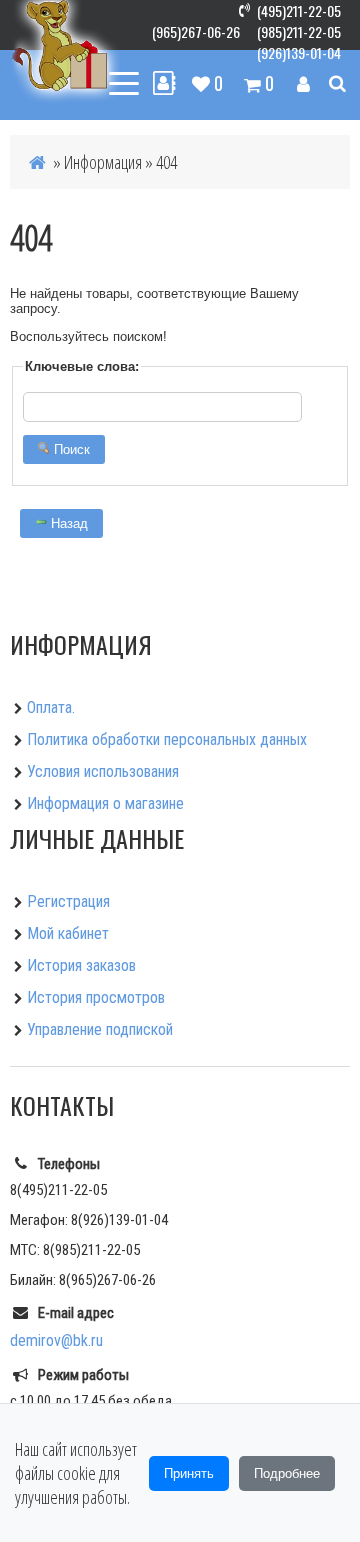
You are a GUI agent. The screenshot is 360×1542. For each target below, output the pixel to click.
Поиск (70, 449)
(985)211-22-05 (299, 31)
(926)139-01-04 (299, 52)
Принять (189, 1473)
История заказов (81, 965)
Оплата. (51, 707)
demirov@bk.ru (56, 1340)
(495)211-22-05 (299, 10)
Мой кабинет (68, 933)
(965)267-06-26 (196, 31)
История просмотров (96, 997)
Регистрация (68, 901)
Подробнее (287, 1473)
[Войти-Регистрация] (303, 83)
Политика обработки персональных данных (167, 739)
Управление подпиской (100, 1029)
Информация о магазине (105, 803)
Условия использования (103, 771)
